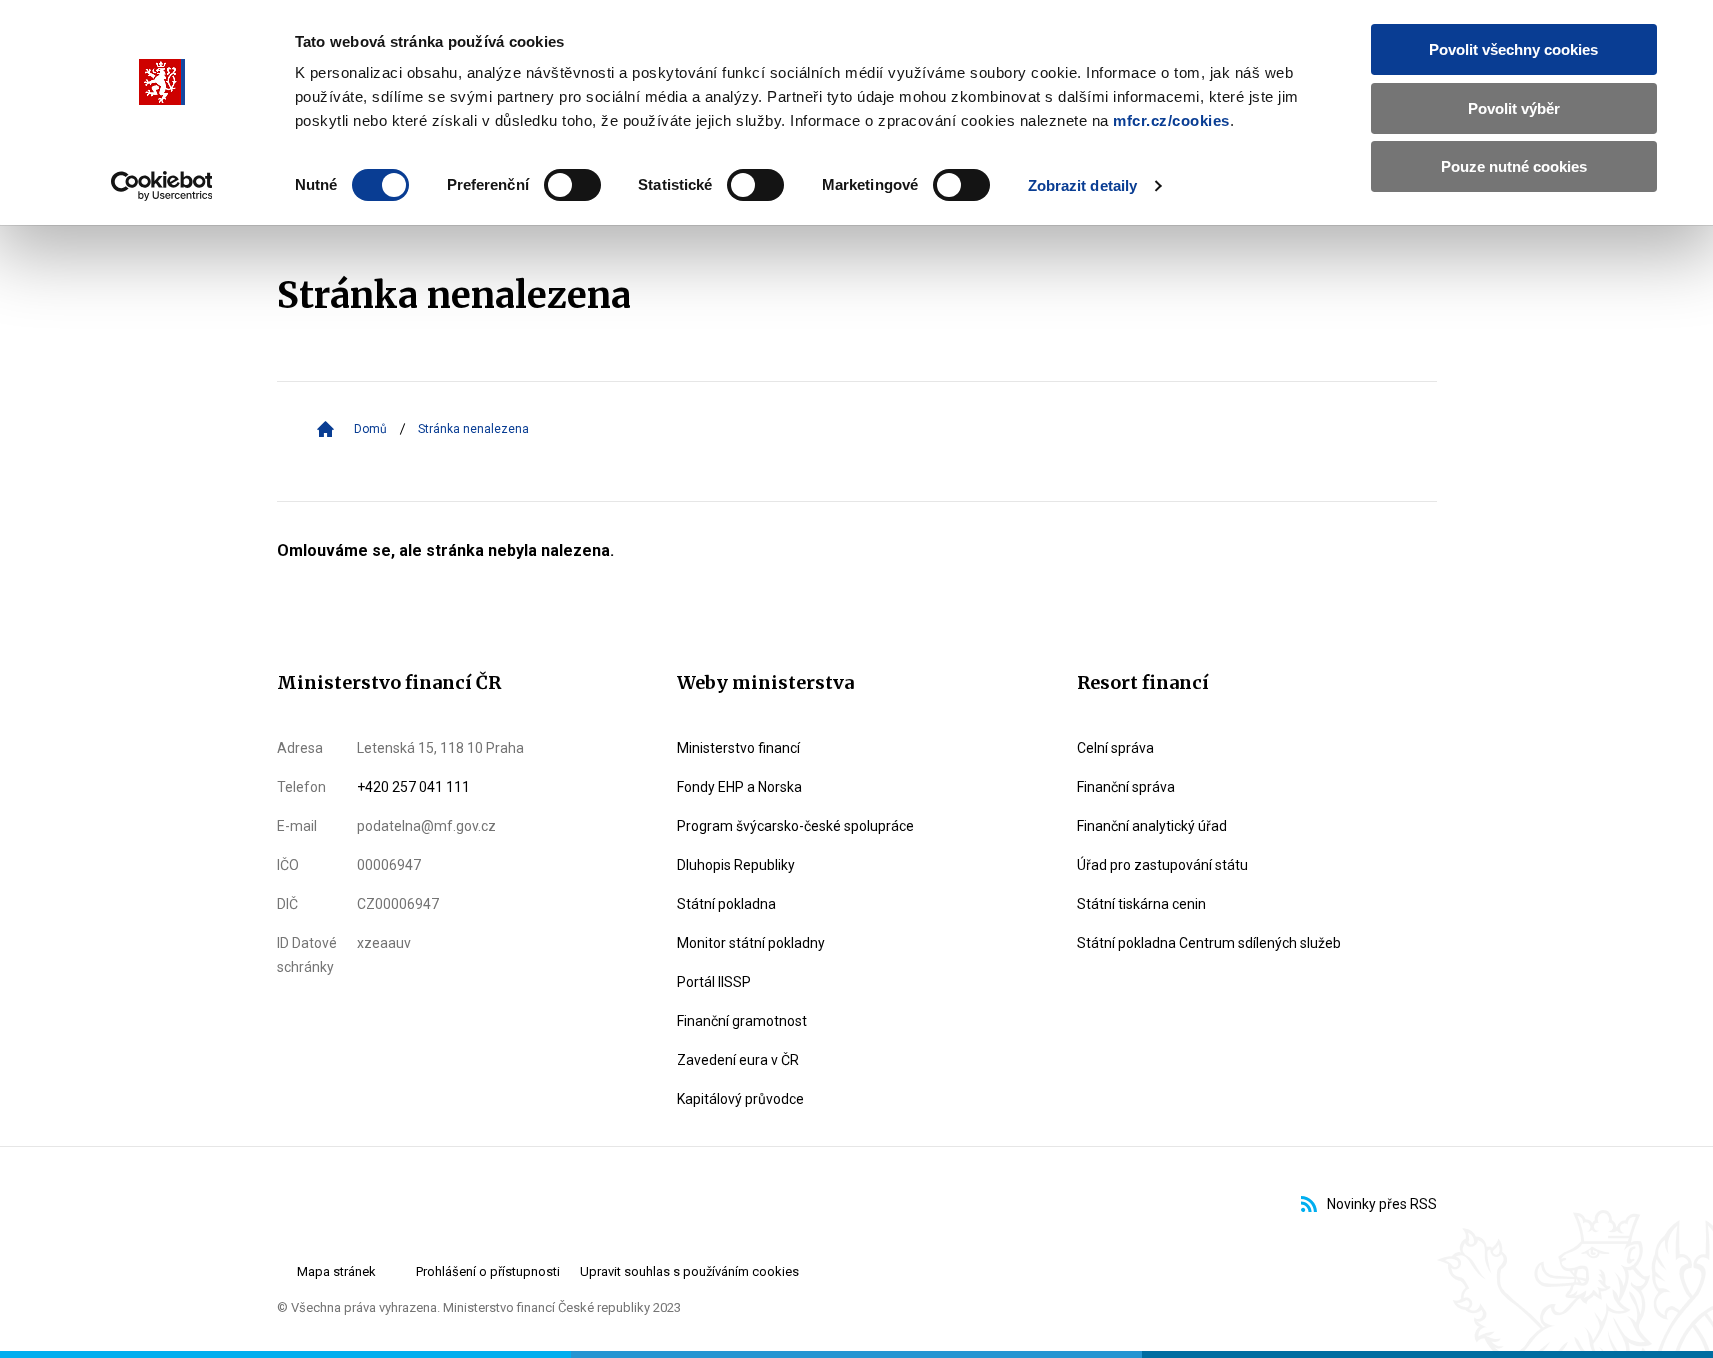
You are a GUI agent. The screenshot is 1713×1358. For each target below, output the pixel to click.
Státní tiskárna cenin (1141, 904)
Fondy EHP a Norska (739, 787)
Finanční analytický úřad (1152, 826)
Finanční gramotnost (742, 1021)
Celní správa (1115, 748)
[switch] (572, 185)
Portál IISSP (714, 982)
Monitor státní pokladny (751, 943)
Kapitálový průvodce (740, 1099)
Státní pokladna (726, 904)
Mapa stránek (336, 1271)
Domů (370, 429)
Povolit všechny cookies (1513, 49)
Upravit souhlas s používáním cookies (689, 1271)
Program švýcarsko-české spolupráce (795, 826)
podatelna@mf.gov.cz (426, 826)
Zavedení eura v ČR (738, 1060)
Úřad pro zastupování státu (1162, 865)
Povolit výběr (1514, 108)
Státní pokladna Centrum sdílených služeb (1209, 943)
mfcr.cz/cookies (1171, 120)
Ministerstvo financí (738, 748)
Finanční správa (1126, 787)
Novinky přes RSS (1382, 1204)
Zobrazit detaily (1083, 185)
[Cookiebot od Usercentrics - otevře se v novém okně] (161, 186)
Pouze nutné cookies (1514, 166)
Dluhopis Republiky (736, 865)
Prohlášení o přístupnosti (488, 1271)
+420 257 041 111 (413, 787)
